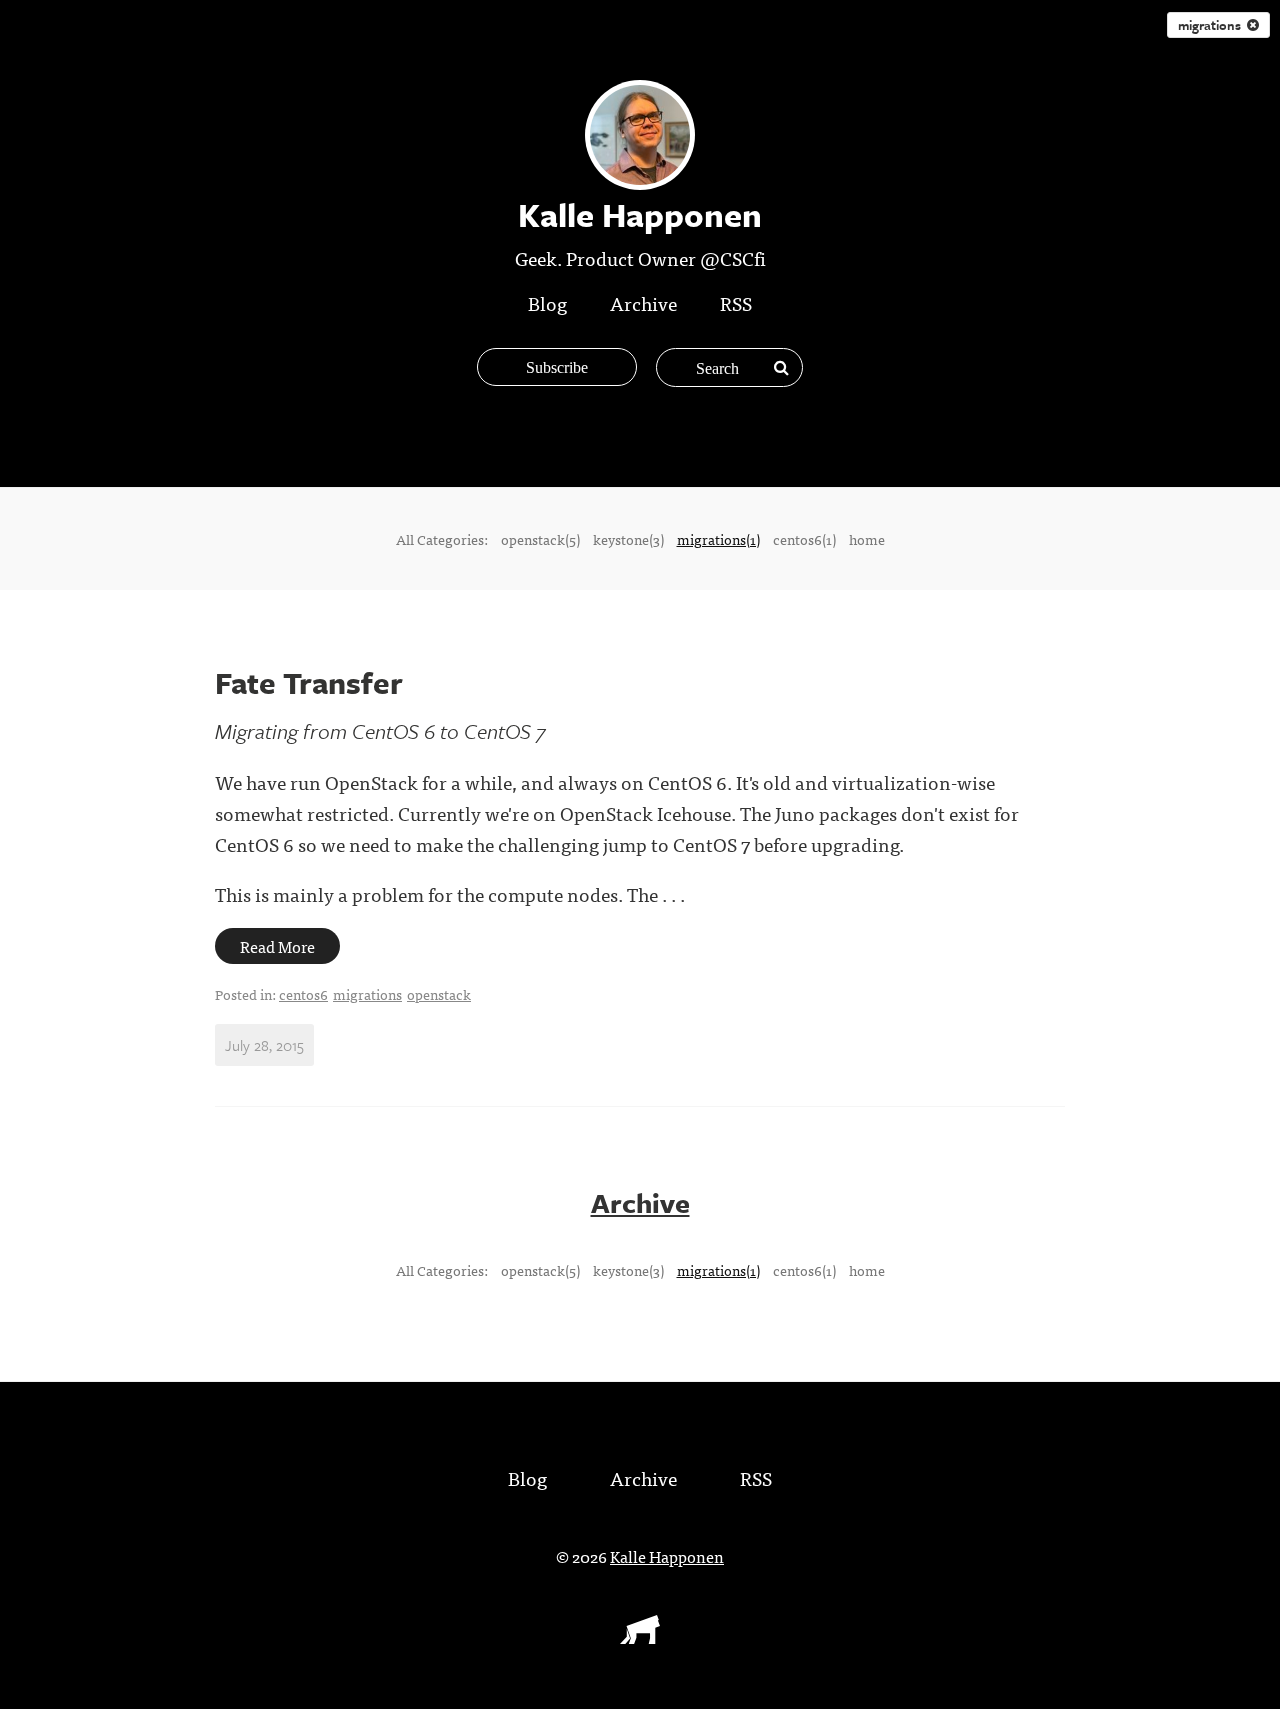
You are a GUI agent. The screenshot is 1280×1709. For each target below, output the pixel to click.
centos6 (303, 994)
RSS (736, 302)
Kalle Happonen (667, 1556)
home (867, 539)
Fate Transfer (309, 682)
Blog (547, 302)
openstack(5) (540, 539)
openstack (439, 994)
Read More (277, 946)
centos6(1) (804, 539)
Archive (643, 302)
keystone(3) (628, 539)
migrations (1212, 25)
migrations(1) (718, 539)
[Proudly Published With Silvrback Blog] (640, 1637)
